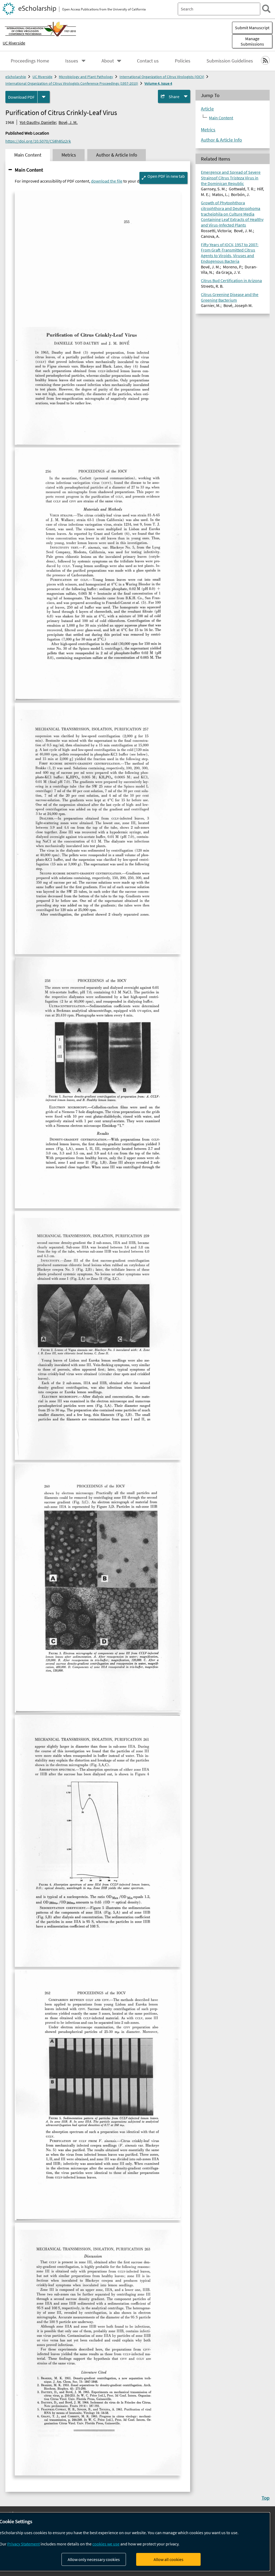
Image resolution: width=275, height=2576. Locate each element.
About (108, 61)
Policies (183, 61)
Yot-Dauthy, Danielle (38, 122)
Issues (72, 61)
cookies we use (106, 2544)
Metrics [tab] (69, 155)
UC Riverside (14, 43)
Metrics (208, 130)
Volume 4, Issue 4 (158, 83)
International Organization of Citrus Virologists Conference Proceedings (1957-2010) (72, 83)
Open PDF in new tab (166, 176)
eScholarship (16, 77)
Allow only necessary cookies (94, 2559)
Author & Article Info (221, 140)
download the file (107, 181)
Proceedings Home (30, 61)
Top (266, 2498)
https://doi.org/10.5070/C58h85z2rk (38, 141)
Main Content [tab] (28, 155)
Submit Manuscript (252, 28)
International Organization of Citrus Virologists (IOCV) (162, 77)
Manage (252, 41)
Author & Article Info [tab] (117, 155)
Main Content (29, 170)
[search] (266, 9)
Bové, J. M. (68, 122)
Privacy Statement (23, 2544)
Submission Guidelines (230, 61)
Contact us (148, 61)
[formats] (44, 97)
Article (207, 109)
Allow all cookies (169, 2559)
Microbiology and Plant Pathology (86, 77)
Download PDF (21, 97)
